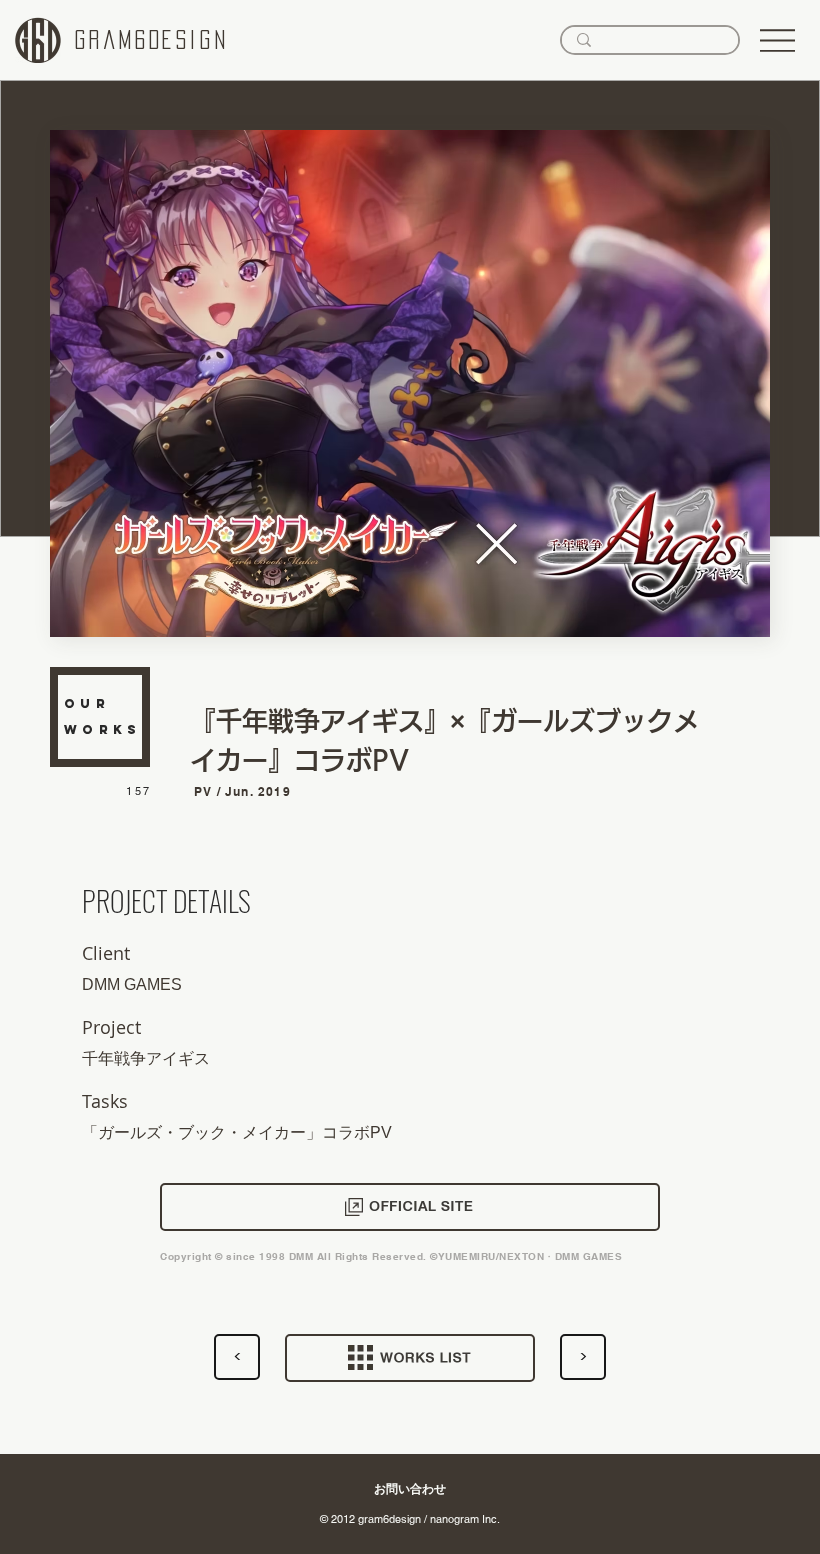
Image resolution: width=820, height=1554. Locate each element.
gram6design (152, 40)
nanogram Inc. (465, 1519)
